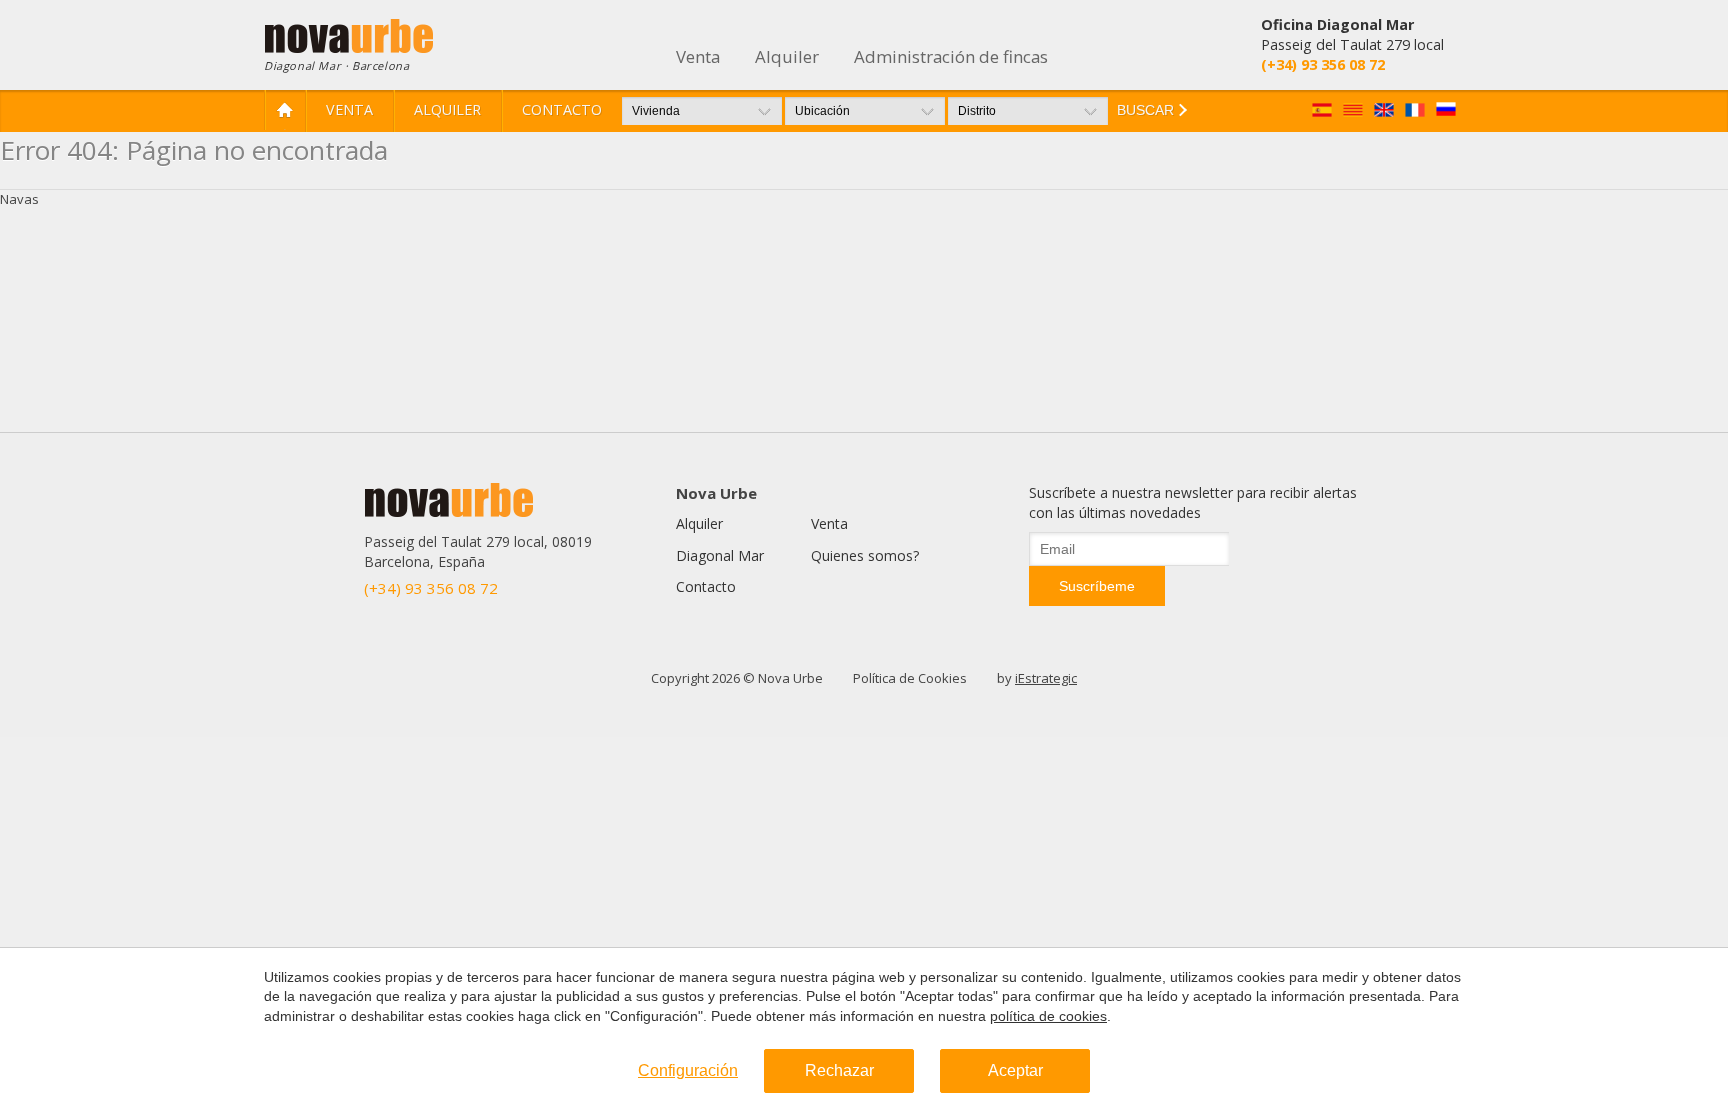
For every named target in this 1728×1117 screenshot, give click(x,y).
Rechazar (839, 1070)
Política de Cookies (910, 678)
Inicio (285, 110)
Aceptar (1015, 1070)
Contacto (562, 109)
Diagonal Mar (720, 555)
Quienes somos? (865, 555)
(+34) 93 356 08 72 (431, 588)
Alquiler (447, 109)
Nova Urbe (716, 493)
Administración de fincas (951, 56)
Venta (349, 109)
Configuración (688, 1070)
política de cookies (1048, 1016)
